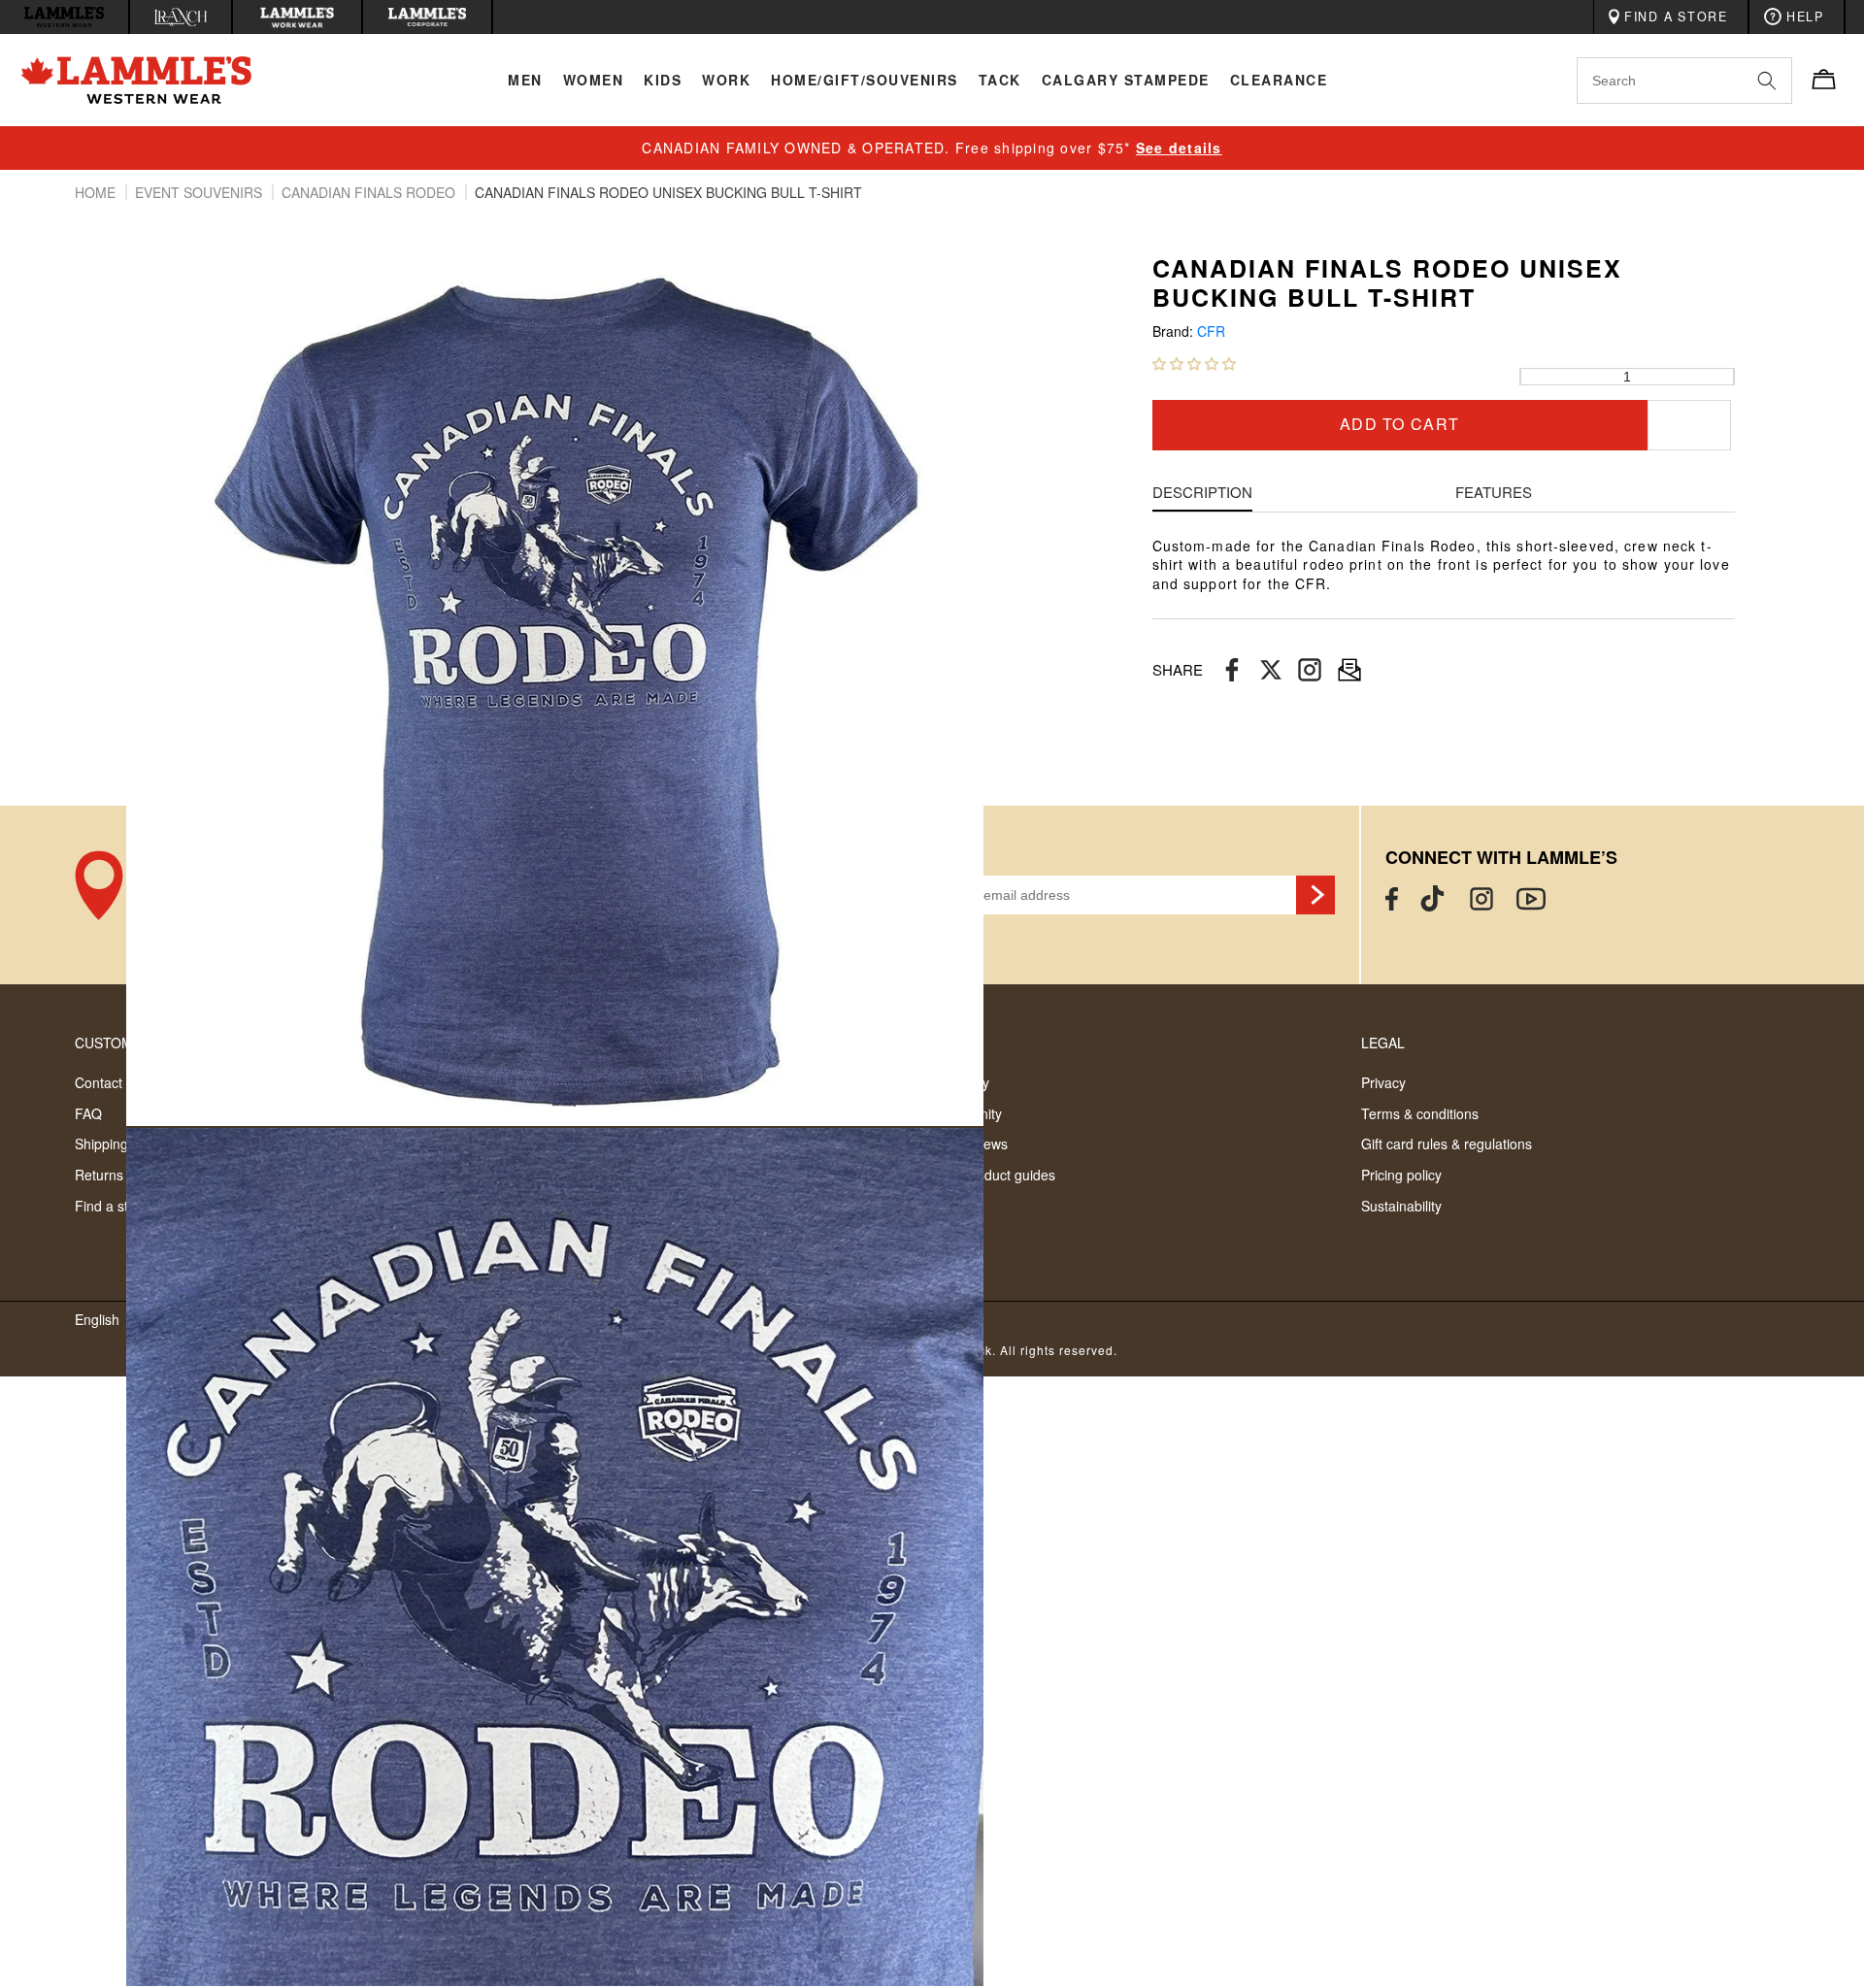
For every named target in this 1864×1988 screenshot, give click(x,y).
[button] (1194, 363)
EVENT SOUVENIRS (200, 192)
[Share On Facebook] (1232, 670)
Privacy (1383, 1082)
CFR (1211, 331)
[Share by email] (1310, 670)
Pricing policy (1401, 1175)
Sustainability (1401, 1206)
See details (1179, 148)
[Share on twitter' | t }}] (1271, 670)
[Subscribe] (1315, 895)
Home (97, 192)
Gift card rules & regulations (1447, 1143)
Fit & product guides (994, 1175)
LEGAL (1383, 1043)
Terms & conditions (1420, 1113)
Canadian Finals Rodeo (370, 192)
